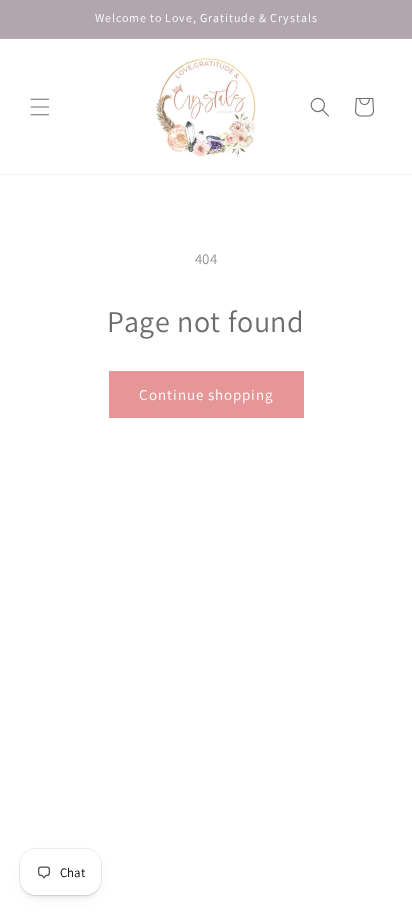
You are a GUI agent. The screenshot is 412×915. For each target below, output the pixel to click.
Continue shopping (206, 394)
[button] (40, 107)
